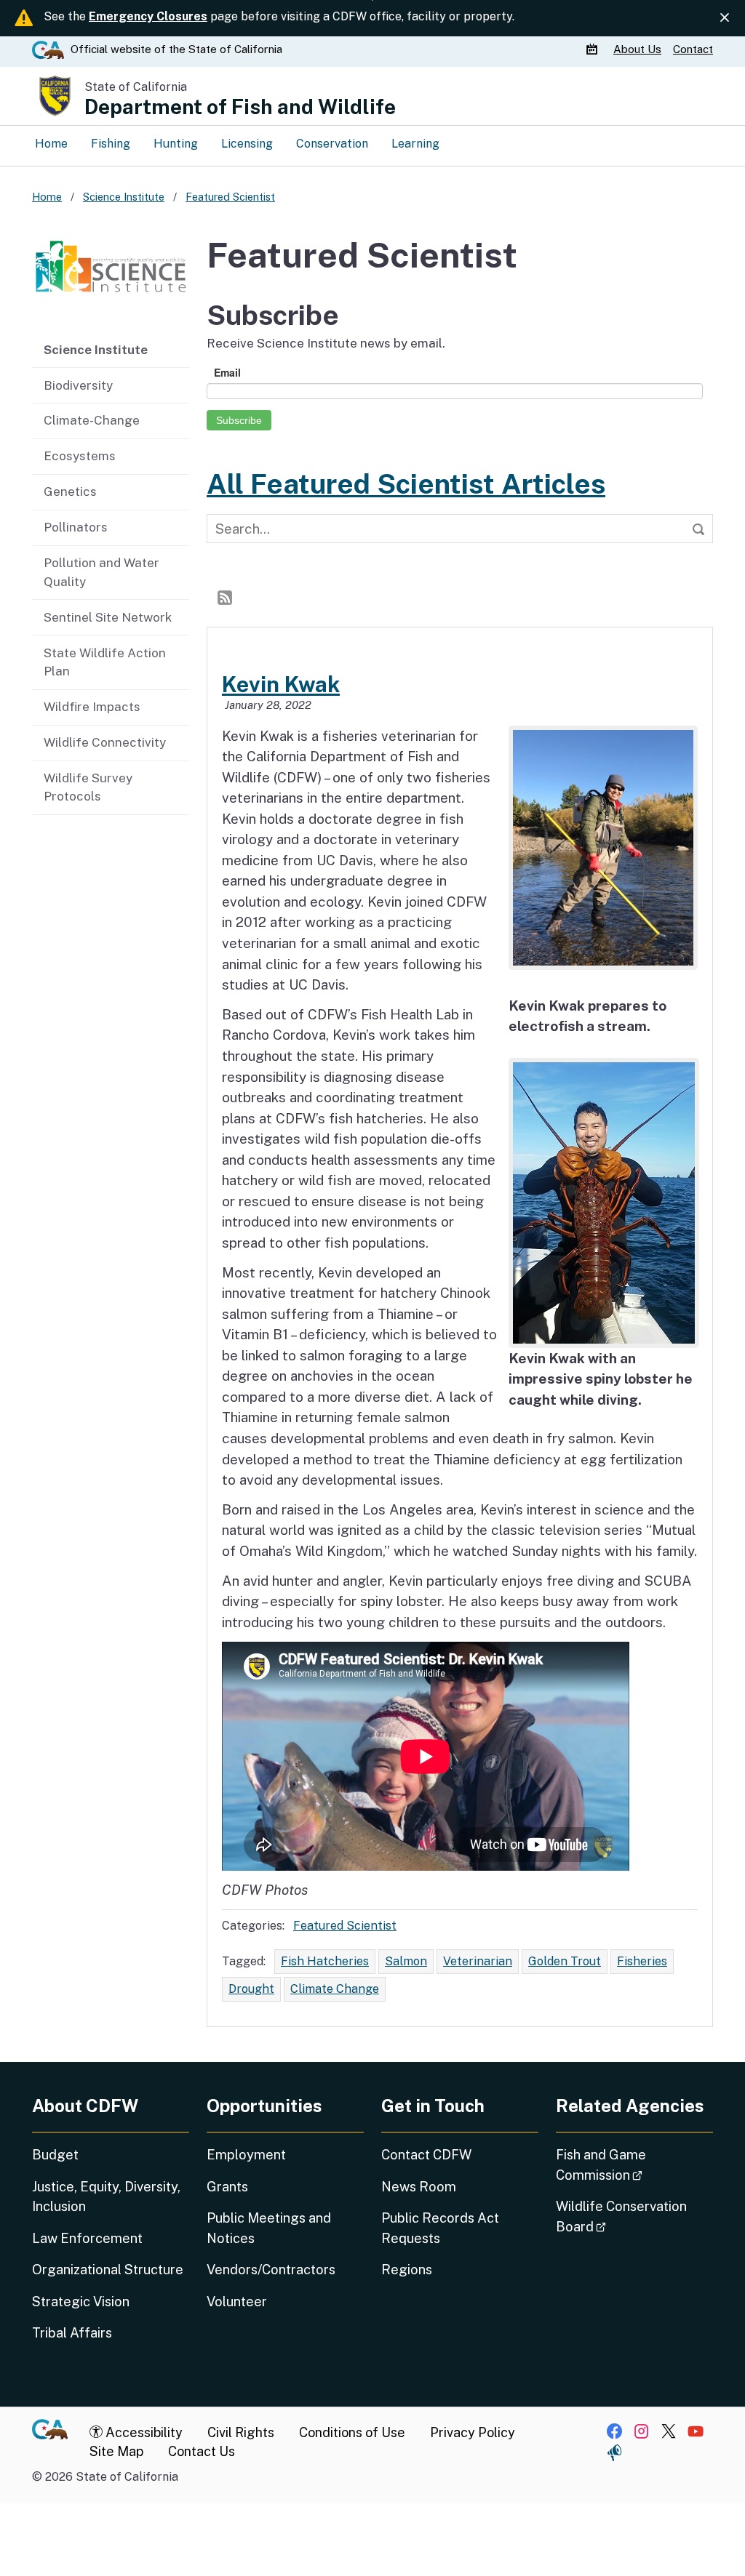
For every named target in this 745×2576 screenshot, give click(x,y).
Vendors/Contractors (271, 2270)
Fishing (111, 144)
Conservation (332, 144)
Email (227, 372)
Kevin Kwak (281, 684)
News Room (419, 2187)
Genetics (70, 491)
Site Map (116, 2451)
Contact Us (202, 2451)
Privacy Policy (473, 2432)
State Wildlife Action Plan (105, 662)
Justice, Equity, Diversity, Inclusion (106, 2196)
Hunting (176, 144)
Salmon (406, 1961)
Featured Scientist (345, 1926)
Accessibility (143, 2432)
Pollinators (76, 527)
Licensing (247, 144)
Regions (407, 2270)
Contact (693, 49)
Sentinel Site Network (108, 617)
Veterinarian (478, 1961)
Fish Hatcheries (325, 1961)
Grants (227, 2187)
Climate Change (335, 1989)
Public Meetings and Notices (269, 2228)
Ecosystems (80, 456)
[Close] (725, 17)
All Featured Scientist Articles (406, 484)
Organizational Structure (108, 2270)
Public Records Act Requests (440, 2228)
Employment (246, 2155)
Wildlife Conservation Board (622, 2216)
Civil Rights (241, 2432)
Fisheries (642, 1961)
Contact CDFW (426, 2155)
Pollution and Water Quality (101, 572)
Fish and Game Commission (634, 2164)
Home (51, 144)
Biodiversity (78, 385)
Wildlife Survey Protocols (88, 787)
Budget (55, 2155)
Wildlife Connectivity (105, 742)
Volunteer (237, 2302)
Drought (251, 1989)
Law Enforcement (87, 2238)
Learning (415, 144)
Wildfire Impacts (92, 707)
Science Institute (96, 350)
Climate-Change (92, 420)
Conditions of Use (352, 2432)
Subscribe (239, 420)
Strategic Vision (81, 2302)
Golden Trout (565, 1961)
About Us (637, 49)
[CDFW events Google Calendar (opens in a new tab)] (594, 49)
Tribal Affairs (72, 2333)
